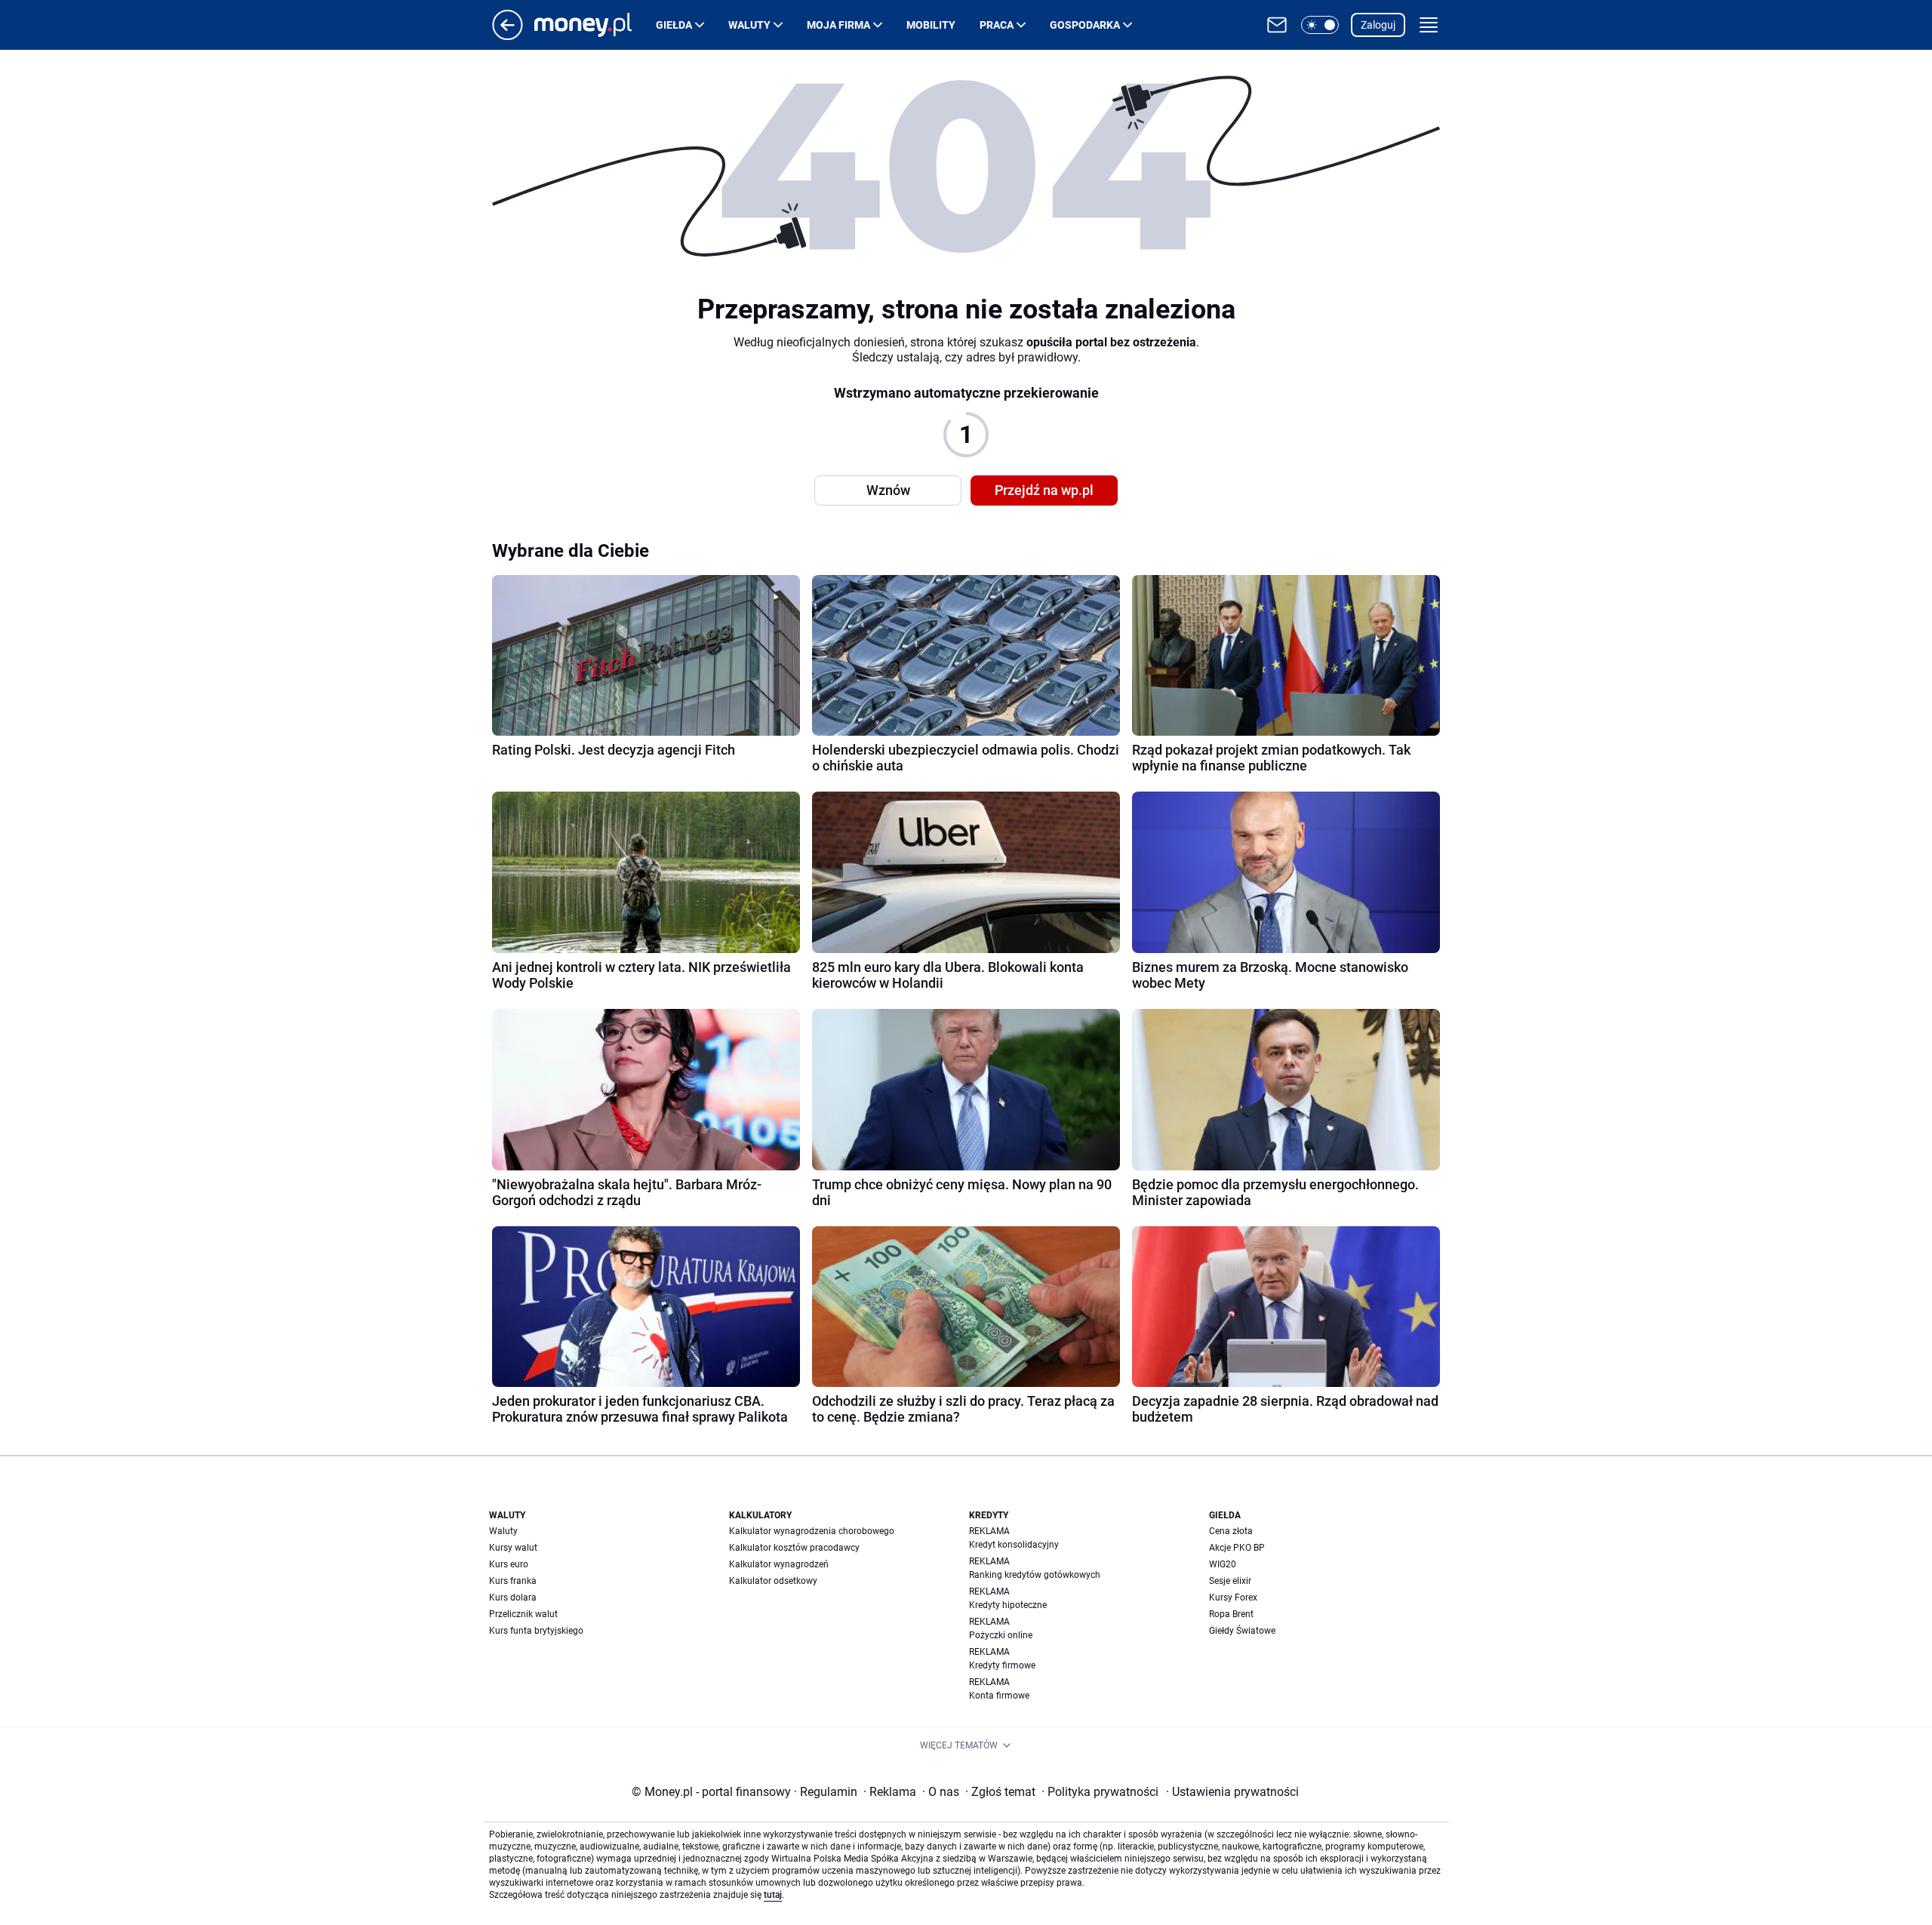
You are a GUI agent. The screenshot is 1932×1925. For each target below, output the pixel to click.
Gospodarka (1085, 25)
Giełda (674, 25)
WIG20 (1223, 1564)
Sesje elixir (1230, 1581)
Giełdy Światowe (1242, 1631)
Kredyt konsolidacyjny (1014, 1545)
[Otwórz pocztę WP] (1277, 25)
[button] (1320, 25)
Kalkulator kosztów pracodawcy (794, 1548)
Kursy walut (513, 1548)
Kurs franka (513, 1581)
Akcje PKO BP (1237, 1548)
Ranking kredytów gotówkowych (1035, 1575)
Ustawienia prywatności (1232, 1792)
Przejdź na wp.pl (1044, 490)
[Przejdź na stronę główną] (508, 36)
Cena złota (1231, 1531)
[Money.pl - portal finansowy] (595, 25)
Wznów (888, 490)
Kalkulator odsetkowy (773, 1581)
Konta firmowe (999, 1696)
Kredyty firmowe (1002, 1665)
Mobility (931, 25)
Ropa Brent (1231, 1614)
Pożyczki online (1001, 1635)
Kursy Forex (1233, 1598)
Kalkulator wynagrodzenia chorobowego (812, 1531)
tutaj (773, 1895)
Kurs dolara (513, 1598)
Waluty (749, 25)
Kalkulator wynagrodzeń (779, 1564)
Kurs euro (509, 1564)
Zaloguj (1378, 25)
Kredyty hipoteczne (1008, 1605)
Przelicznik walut (523, 1614)
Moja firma (838, 25)
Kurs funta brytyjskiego (536, 1631)
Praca (997, 25)
